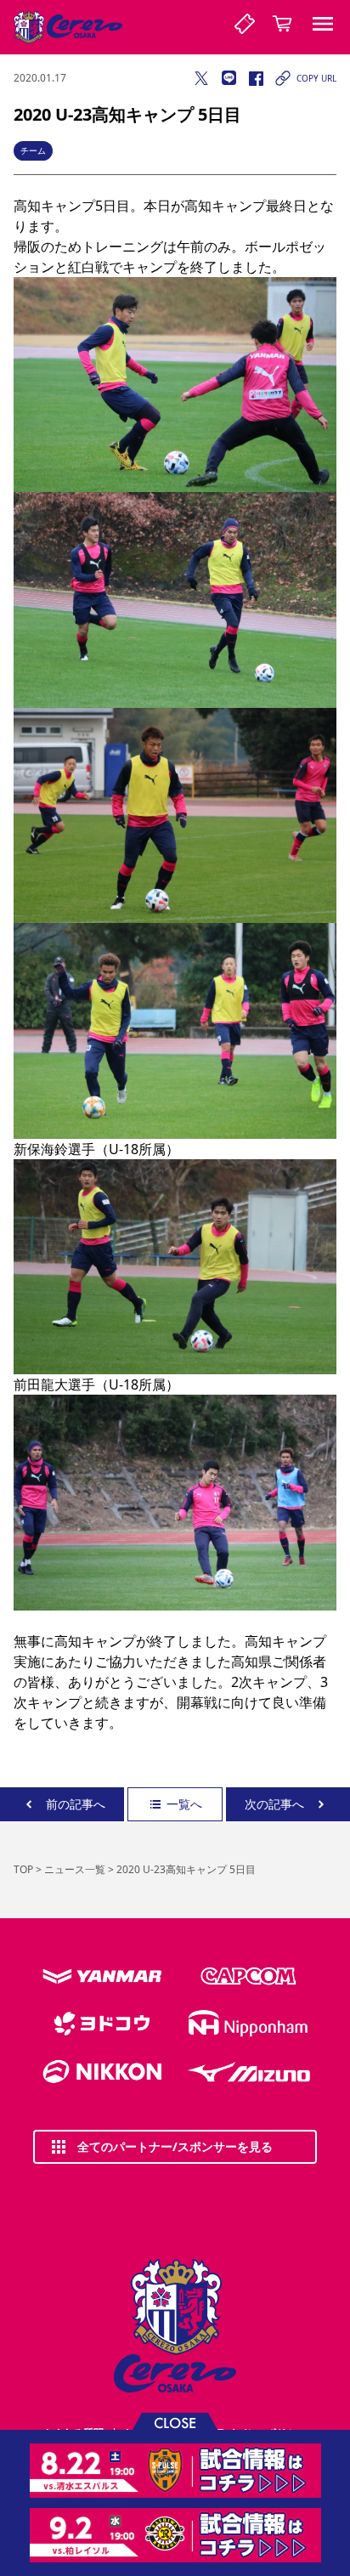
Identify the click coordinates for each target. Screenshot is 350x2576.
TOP (23, 1869)
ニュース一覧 (75, 1869)
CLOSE (175, 2422)
